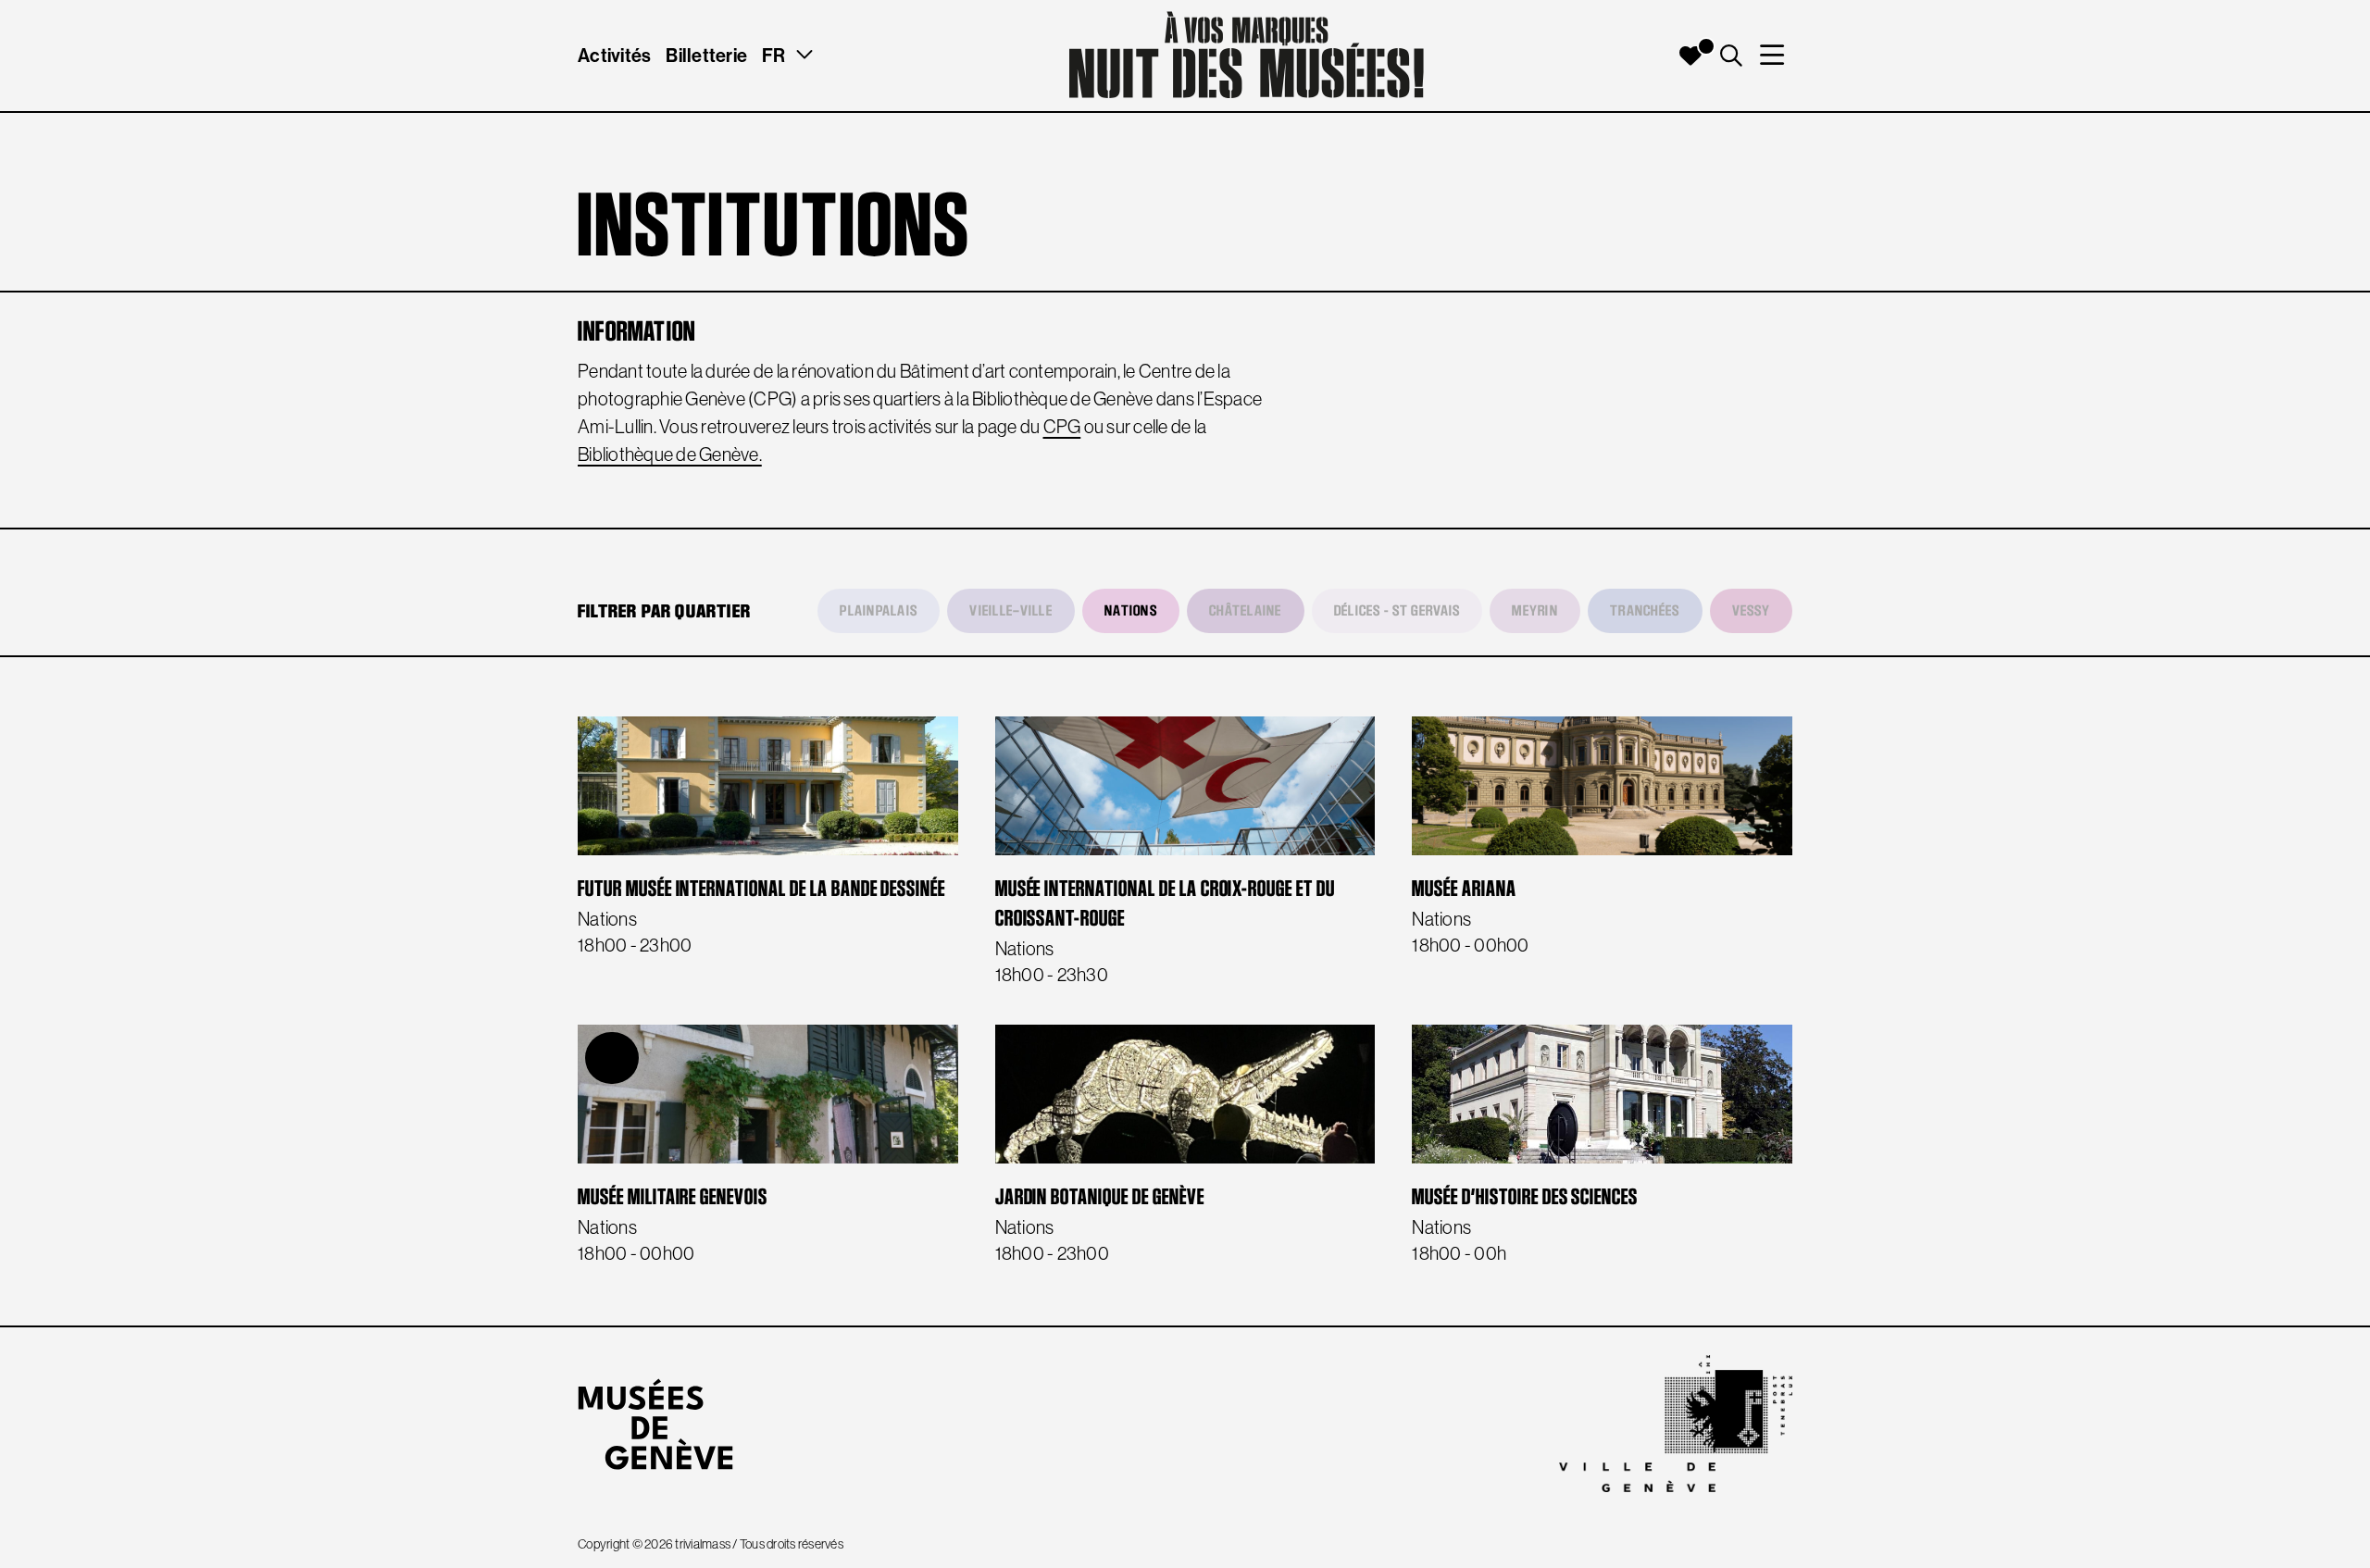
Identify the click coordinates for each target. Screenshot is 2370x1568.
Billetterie (706, 55)
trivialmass (703, 1544)
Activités (614, 55)
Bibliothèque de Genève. (670, 454)
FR (774, 55)
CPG (1062, 427)
